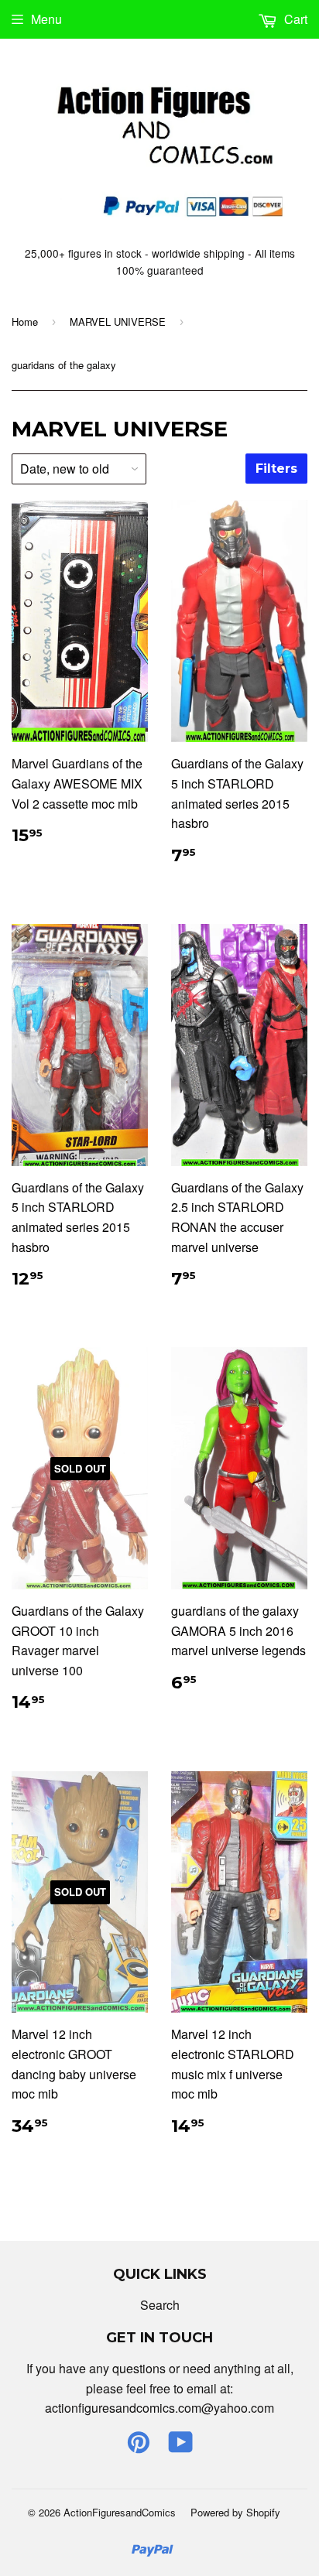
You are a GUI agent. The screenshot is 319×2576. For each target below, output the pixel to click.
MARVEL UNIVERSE (118, 322)
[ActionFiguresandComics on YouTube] (181, 2446)
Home (25, 322)
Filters (276, 469)
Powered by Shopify (235, 2512)
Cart (294, 19)
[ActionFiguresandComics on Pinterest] (139, 2446)
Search (160, 2305)
